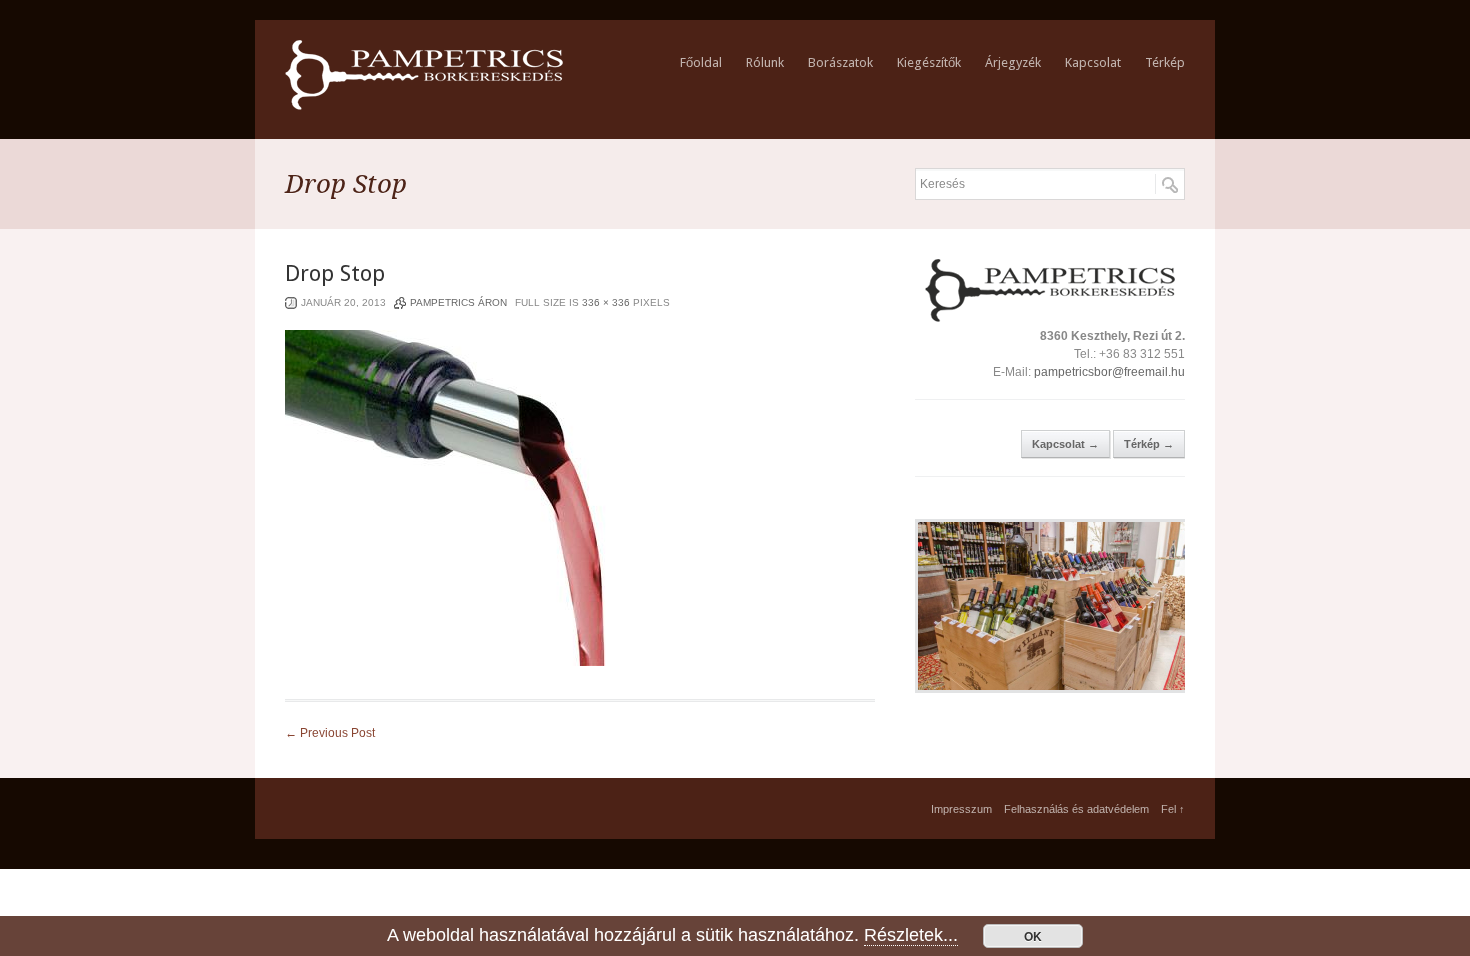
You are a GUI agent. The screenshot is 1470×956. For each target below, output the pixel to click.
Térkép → (1149, 444)
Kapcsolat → (1065, 444)
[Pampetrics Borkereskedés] (424, 106)
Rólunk (765, 62)
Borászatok (840, 62)
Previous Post (330, 733)
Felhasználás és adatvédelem (1076, 809)
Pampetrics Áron (458, 302)
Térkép (1165, 62)
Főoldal (701, 62)
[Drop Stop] (453, 662)
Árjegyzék (1013, 62)
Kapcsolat (1093, 62)
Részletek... (911, 935)
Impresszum (961, 809)
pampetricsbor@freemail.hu (1109, 372)
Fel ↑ (1173, 809)
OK (1033, 936)
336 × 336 (606, 302)
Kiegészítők (929, 62)
